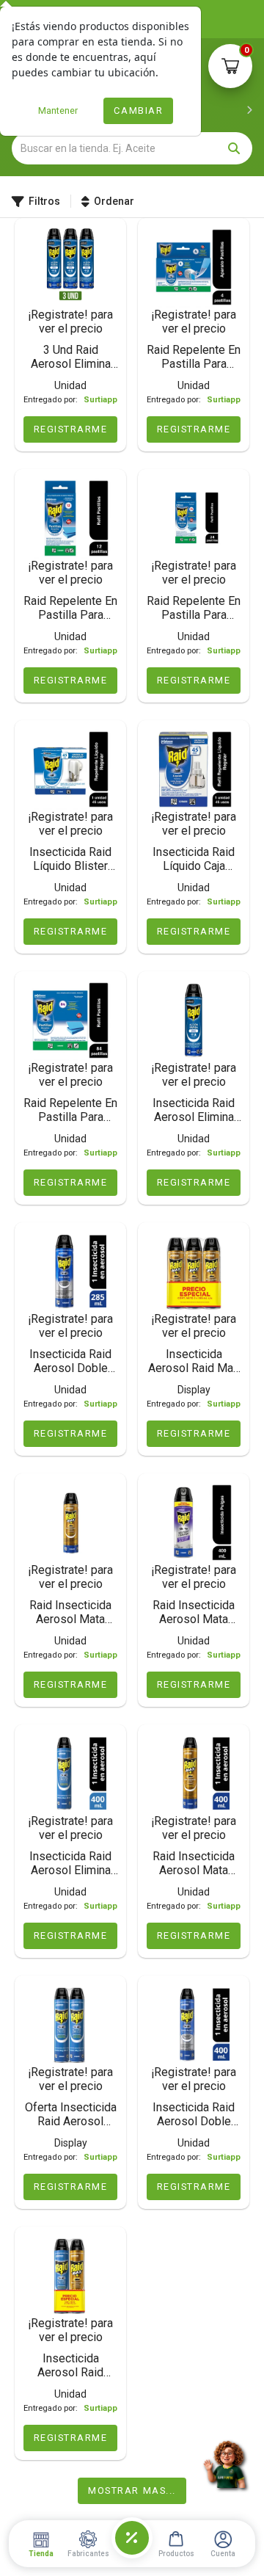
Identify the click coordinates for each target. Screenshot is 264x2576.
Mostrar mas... (132, 2490)
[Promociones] (132, 2538)
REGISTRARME (71, 429)
